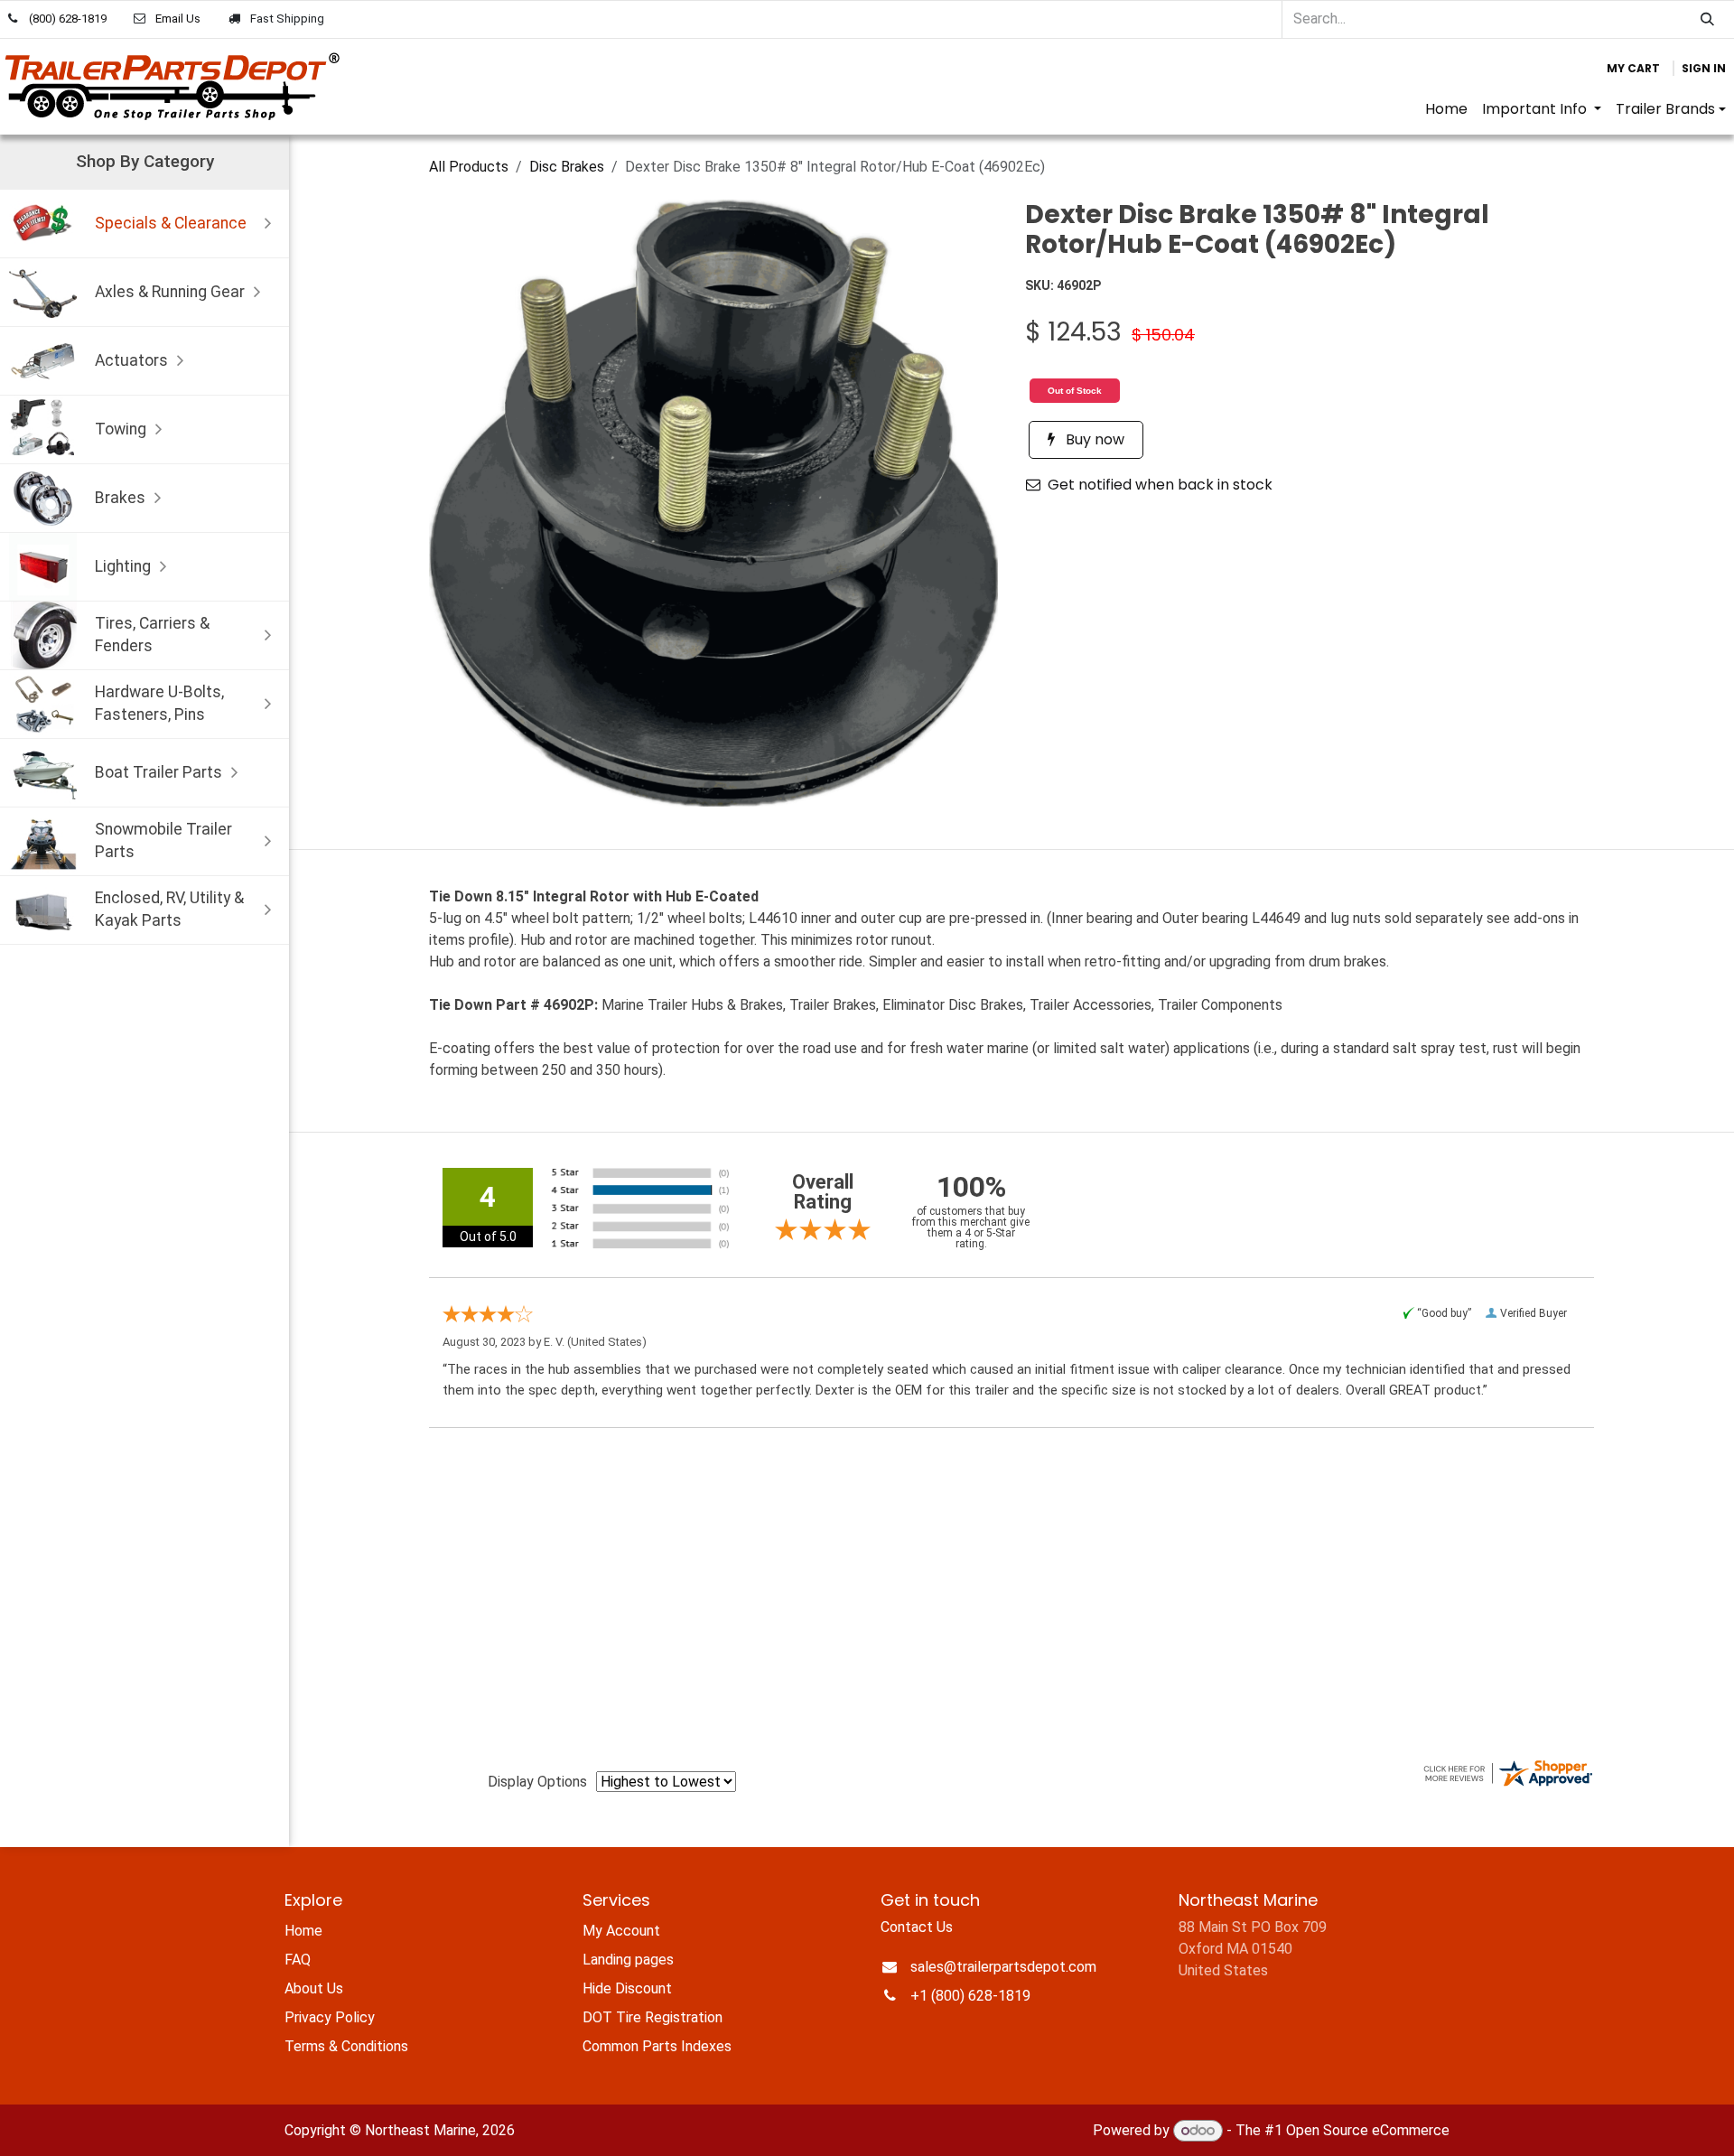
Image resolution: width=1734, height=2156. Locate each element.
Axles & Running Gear (170, 292)
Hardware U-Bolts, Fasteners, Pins (159, 703)
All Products (469, 167)
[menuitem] (1446, 109)
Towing (121, 429)
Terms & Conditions (346, 2046)
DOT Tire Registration (653, 2017)
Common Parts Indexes (657, 2046)
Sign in (1704, 68)
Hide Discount (627, 1988)
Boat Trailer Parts (158, 772)
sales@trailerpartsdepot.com (1003, 1967)
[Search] (1707, 19)
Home (303, 1931)
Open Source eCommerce (1368, 2130)
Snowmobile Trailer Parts (163, 840)
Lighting (123, 566)
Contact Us (917, 1927)
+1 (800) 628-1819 (970, 1996)
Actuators (131, 360)
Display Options (537, 1782)
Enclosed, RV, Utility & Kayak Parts (169, 909)
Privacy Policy (330, 2017)
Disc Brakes (567, 167)
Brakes (120, 498)
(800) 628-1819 (68, 19)
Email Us (178, 19)
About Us (314, 1988)
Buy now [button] (1093, 439)
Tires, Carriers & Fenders (152, 635)
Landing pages (628, 1960)
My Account (621, 1931)
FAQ (298, 1960)
